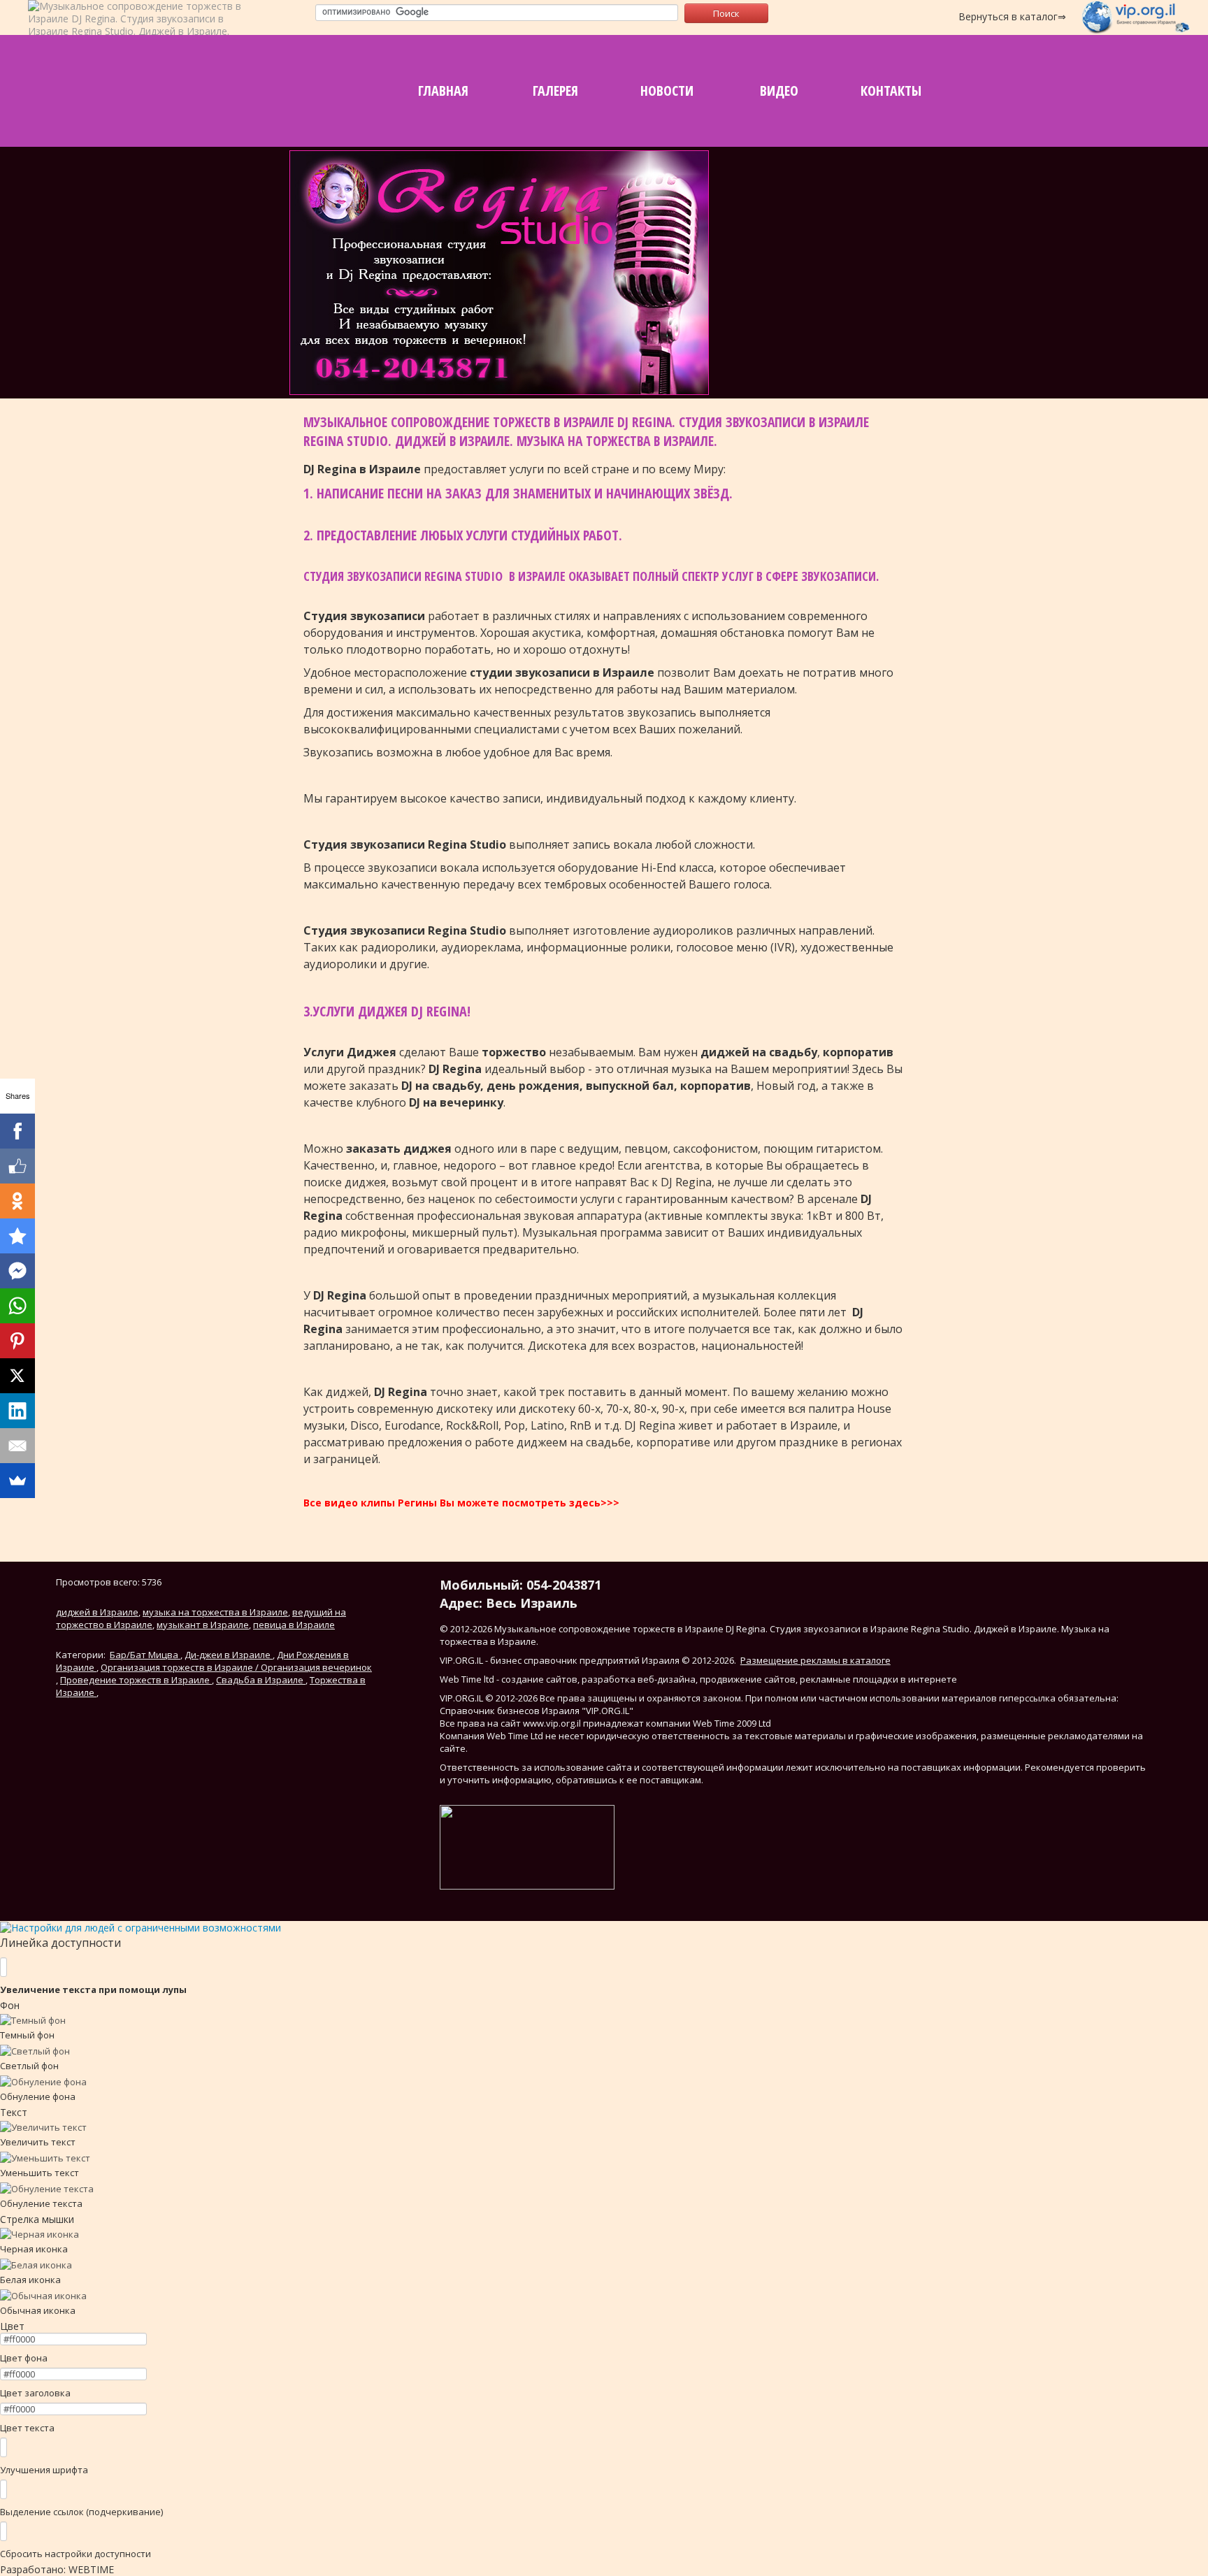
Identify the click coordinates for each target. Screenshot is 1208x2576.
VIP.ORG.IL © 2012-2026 (489, 1698)
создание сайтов (539, 1679)
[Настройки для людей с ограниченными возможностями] (141, 1927)
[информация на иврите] (896, 360)
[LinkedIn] (17, 1411)
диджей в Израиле (97, 1612)
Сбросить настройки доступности (75, 2554)
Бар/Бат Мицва (145, 1655)
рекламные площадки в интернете (878, 1679)
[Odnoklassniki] (17, 1201)
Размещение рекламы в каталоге (815, 1660)
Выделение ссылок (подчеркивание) (81, 2512)
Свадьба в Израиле (261, 1680)
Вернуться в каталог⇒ (1012, 16)
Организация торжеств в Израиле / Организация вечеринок (236, 1667)
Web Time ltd (467, 1679)
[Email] (17, 1446)
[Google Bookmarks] (17, 1236)
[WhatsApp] (17, 1306)
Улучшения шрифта (44, 2470)
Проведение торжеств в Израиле (136, 1680)
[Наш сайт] (754, 360)
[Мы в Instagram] (861, 360)
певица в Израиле (294, 1625)
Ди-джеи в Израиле (229, 1655)
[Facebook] (17, 1131)
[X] (17, 1376)
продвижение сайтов (748, 1679)
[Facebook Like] (17, 1166)
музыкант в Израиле (203, 1625)
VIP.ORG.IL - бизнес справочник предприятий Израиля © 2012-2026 (587, 1660)
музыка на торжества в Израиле (215, 1612)
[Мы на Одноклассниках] (791, 360)
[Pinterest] (17, 1341)
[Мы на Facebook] (826, 360)
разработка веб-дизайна (639, 1679)
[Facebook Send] (17, 1271)
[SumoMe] (17, 1481)
